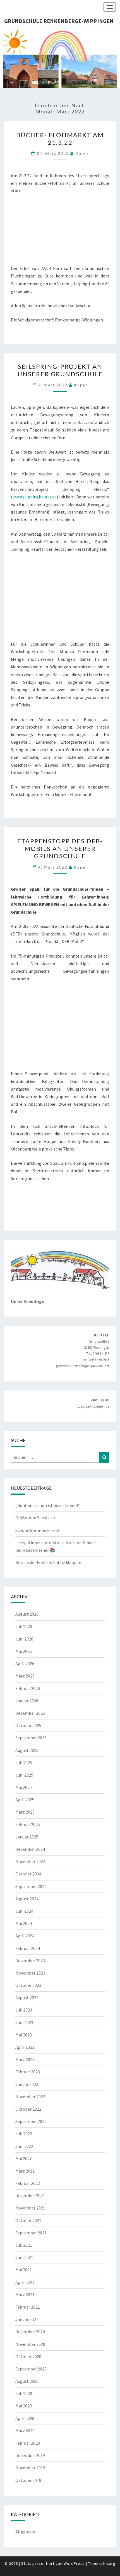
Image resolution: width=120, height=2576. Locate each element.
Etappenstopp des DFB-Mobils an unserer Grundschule (60, 848)
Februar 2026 (28, 1688)
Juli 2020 (24, 2393)
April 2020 (25, 2418)
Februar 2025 (28, 1824)
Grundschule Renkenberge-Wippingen (59, 21)
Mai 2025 (24, 1787)
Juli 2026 (24, 1627)
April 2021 (25, 2282)
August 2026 (27, 1614)
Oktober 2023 (28, 1985)
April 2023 (25, 2047)
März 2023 (25, 2059)
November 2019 (30, 2468)
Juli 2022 (24, 2134)
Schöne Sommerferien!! (38, 1530)
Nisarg (109, 2563)
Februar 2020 (28, 2443)
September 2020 (31, 2369)
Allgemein (25, 2532)
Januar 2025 (27, 1837)
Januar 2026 (27, 1701)
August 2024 (27, 1899)
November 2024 (30, 1861)
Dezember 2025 (30, 1713)
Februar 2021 (28, 2307)
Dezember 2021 (30, 2195)
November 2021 (30, 2208)
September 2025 (31, 1738)
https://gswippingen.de (92, 1406)
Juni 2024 (24, 1911)
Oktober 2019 (28, 2480)
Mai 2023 (24, 2035)
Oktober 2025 (28, 1725)
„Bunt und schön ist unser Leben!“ (48, 1505)
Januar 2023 (27, 2084)
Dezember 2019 (30, 2455)
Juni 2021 (24, 2257)
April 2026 (25, 1663)
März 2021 (25, 2295)
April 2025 (25, 1800)
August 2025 (27, 1750)
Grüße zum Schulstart (36, 1518)
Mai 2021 (24, 2270)
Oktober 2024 (28, 1874)
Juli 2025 (24, 1763)
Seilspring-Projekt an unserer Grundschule (60, 370)
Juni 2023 (24, 2022)
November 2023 (30, 1973)
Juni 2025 (24, 1775)
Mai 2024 (24, 1923)
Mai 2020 (24, 2406)
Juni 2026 (24, 1639)
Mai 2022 (24, 2159)
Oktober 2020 (28, 2356)
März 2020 (25, 2431)
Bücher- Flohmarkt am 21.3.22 (60, 138)
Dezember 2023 (30, 1961)
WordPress (74, 2563)
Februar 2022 (28, 2183)
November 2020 (30, 2344)
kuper (82, 153)
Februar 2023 (28, 2072)
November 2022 (30, 2097)
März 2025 (25, 1812)
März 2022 (25, 2171)
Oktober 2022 (28, 2109)
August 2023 (27, 1998)
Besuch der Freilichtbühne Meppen (48, 1562)
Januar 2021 (27, 2319)
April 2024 (25, 1936)
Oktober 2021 (28, 2220)
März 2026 (25, 1676)
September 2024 (31, 1886)
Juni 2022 (24, 2146)
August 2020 (27, 2381)
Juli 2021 (24, 2245)
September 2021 (31, 2233)
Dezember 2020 (30, 2332)
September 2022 (31, 2121)
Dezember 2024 (30, 1849)
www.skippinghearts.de (35, 497)
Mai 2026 (24, 1651)
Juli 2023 (24, 2010)
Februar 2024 (28, 1948)
